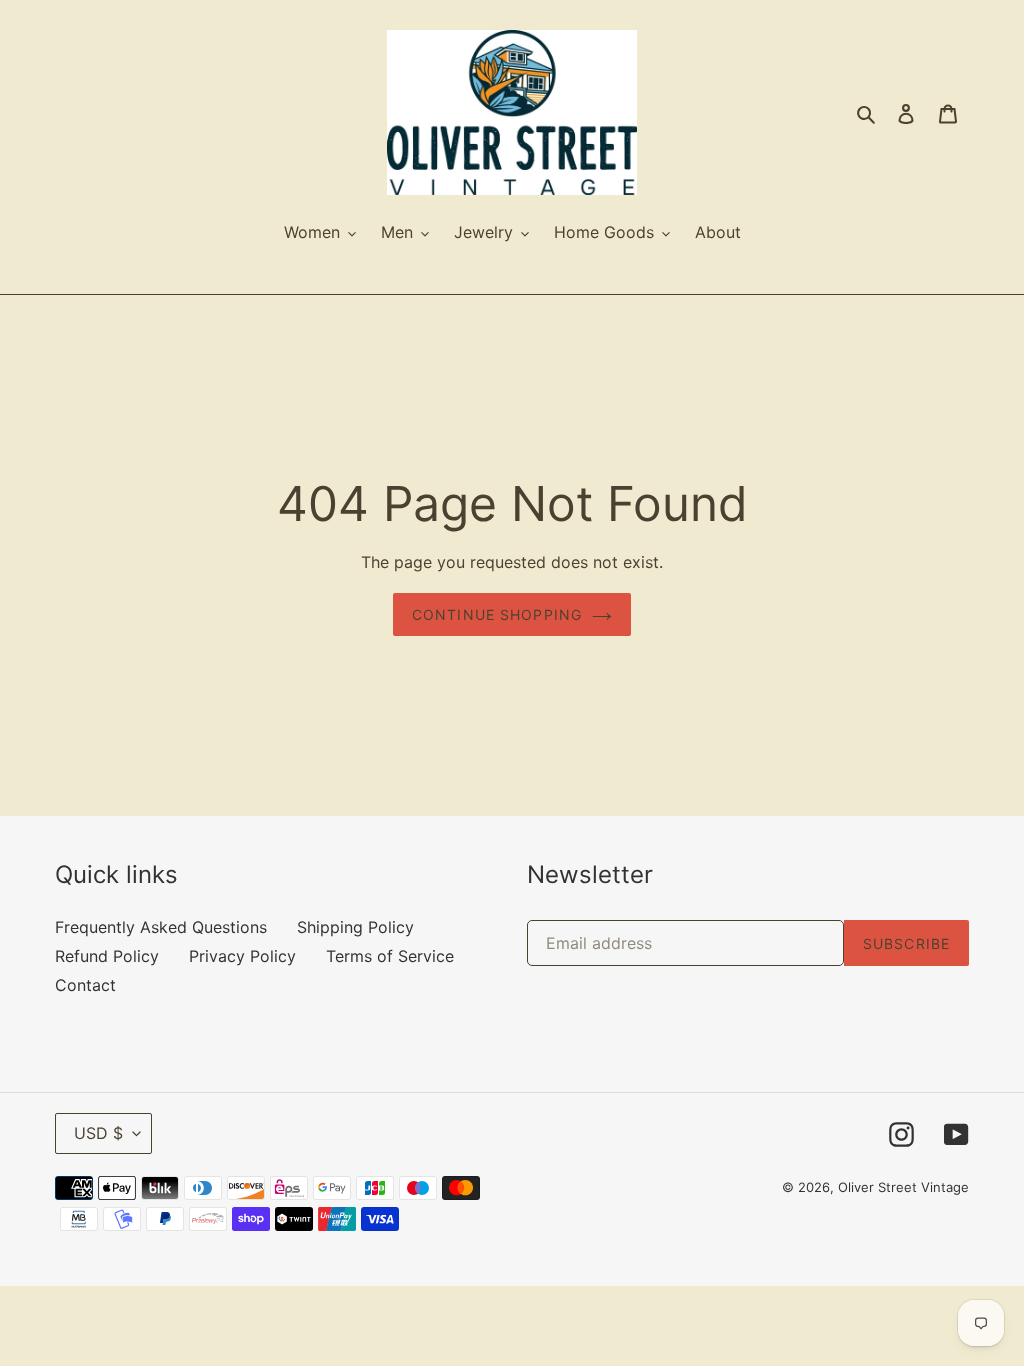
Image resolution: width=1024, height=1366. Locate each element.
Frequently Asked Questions (161, 927)
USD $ (98, 1133)
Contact (85, 985)
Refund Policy (107, 956)
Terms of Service (390, 956)
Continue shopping (497, 614)
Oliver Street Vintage (903, 1187)
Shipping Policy (355, 927)
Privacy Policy (242, 956)
